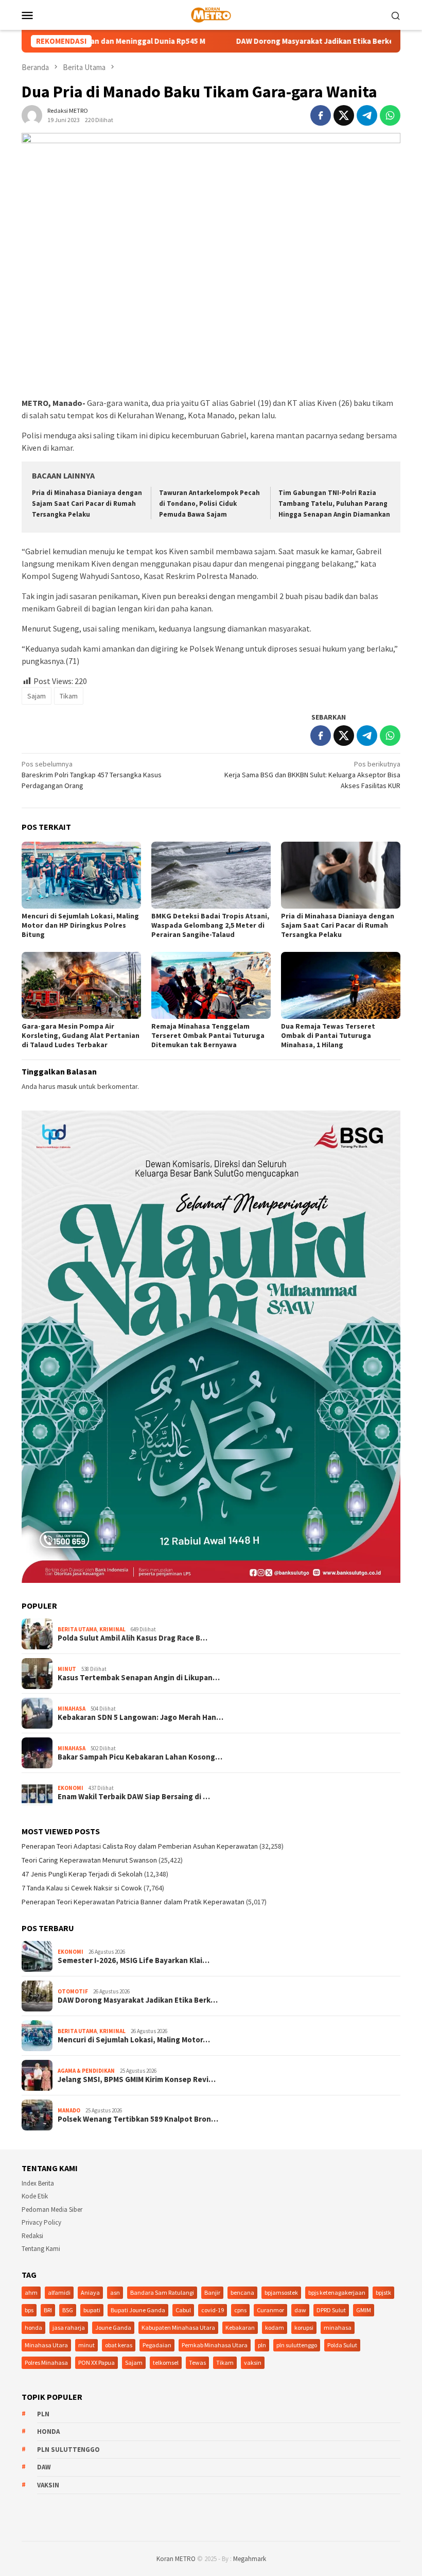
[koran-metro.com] (211, 14)
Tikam (69, 696)
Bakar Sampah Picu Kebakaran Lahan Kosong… (140, 1757)
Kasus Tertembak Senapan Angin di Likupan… (139, 1678)
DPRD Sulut (331, 2310)
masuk (67, 1086)
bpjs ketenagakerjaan (337, 2292)
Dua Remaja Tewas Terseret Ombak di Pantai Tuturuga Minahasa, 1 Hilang (328, 1035)
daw (300, 2310)
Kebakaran (240, 2327)
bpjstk (383, 2292)
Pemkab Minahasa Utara (215, 2345)
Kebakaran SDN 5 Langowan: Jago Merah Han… (140, 1717)
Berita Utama (77, 1629)
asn (115, 2292)
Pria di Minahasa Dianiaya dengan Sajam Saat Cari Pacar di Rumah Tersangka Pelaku (87, 504)
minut (86, 2345)
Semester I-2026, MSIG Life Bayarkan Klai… (134, 1960)
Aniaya (90, 2292)
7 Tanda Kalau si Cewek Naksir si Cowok (82, 1888)
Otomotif (73, 1991)
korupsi (304, 2327)
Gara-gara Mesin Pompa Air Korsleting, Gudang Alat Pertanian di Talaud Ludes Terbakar (81, 1035)
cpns (240, 2310)
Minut (67, 1669)
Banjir (212, 2292)
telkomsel (166, 2362)
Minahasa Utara (46, 2345)
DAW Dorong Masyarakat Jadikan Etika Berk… (138, 2000)
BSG (68, 2310)
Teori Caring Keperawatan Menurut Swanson (89, 1860)
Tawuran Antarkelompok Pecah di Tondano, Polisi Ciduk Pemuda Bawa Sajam (209, 504)
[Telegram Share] (367, 115)
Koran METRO (176, 2559)
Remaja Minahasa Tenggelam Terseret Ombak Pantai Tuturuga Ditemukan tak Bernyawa (208, 1035)
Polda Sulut (342, 2345)
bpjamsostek (281, 2292)
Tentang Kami (41, 2249)
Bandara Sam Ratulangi (162, 2292)
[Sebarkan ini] (321, 115)
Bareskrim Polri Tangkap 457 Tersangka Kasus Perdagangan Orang (92, 775)
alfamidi (59, 2292)
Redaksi (32, 2236)
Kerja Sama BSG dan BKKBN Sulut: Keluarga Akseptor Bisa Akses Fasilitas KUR (312, 775)
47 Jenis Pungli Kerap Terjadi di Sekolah (82, 1874)
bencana (242, 2292)
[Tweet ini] (344, 115)
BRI (48, 2310)
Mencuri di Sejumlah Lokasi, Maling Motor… (134, 2040)
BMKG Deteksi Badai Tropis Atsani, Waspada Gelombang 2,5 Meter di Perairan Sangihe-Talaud (210, 925)
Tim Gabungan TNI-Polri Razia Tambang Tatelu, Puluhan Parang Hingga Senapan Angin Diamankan (334, 504)
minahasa (338, 2327)
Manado (69, 2110)
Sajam (37, 696)
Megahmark (250, 2559)
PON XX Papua (96, 2362)
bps (29, 2310)
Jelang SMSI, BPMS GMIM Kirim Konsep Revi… (137, 2079)
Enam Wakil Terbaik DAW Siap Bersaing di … (134, 1797)
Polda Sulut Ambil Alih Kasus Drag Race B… (133, 1638)
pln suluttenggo (297, 2345)
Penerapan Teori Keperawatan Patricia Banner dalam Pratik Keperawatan (133, 1902)
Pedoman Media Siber (52, 2210)
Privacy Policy (41, 2222)
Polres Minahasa (46, 2362)
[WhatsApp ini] (390, 115)
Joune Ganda (113, 2327)
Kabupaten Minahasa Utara (178, 2327)
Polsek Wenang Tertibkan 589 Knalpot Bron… (138, 2119)
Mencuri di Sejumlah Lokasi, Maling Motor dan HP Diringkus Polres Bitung (80, 925)
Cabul (183, 2310)
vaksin (253, 2362)
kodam (275, 2327)
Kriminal (112, 1629)
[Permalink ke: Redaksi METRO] (32, 115)
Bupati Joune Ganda (138, 2310)
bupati (92, 2310)
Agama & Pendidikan (86, 2071)
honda (33, 2327)
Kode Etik (35, 2196)
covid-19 (213, 2310)
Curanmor (270, 2310)
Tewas (197, 2362)
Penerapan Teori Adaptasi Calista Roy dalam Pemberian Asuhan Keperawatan (140, 1846)
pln (262, 2345)
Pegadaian (157, 2345)
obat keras (119, 2345)
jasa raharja (69, 2327)
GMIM (364, 2310)
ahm (31, 2292)
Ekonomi (71, 1788)
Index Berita (38, 2183)
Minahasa (72, 1709)
